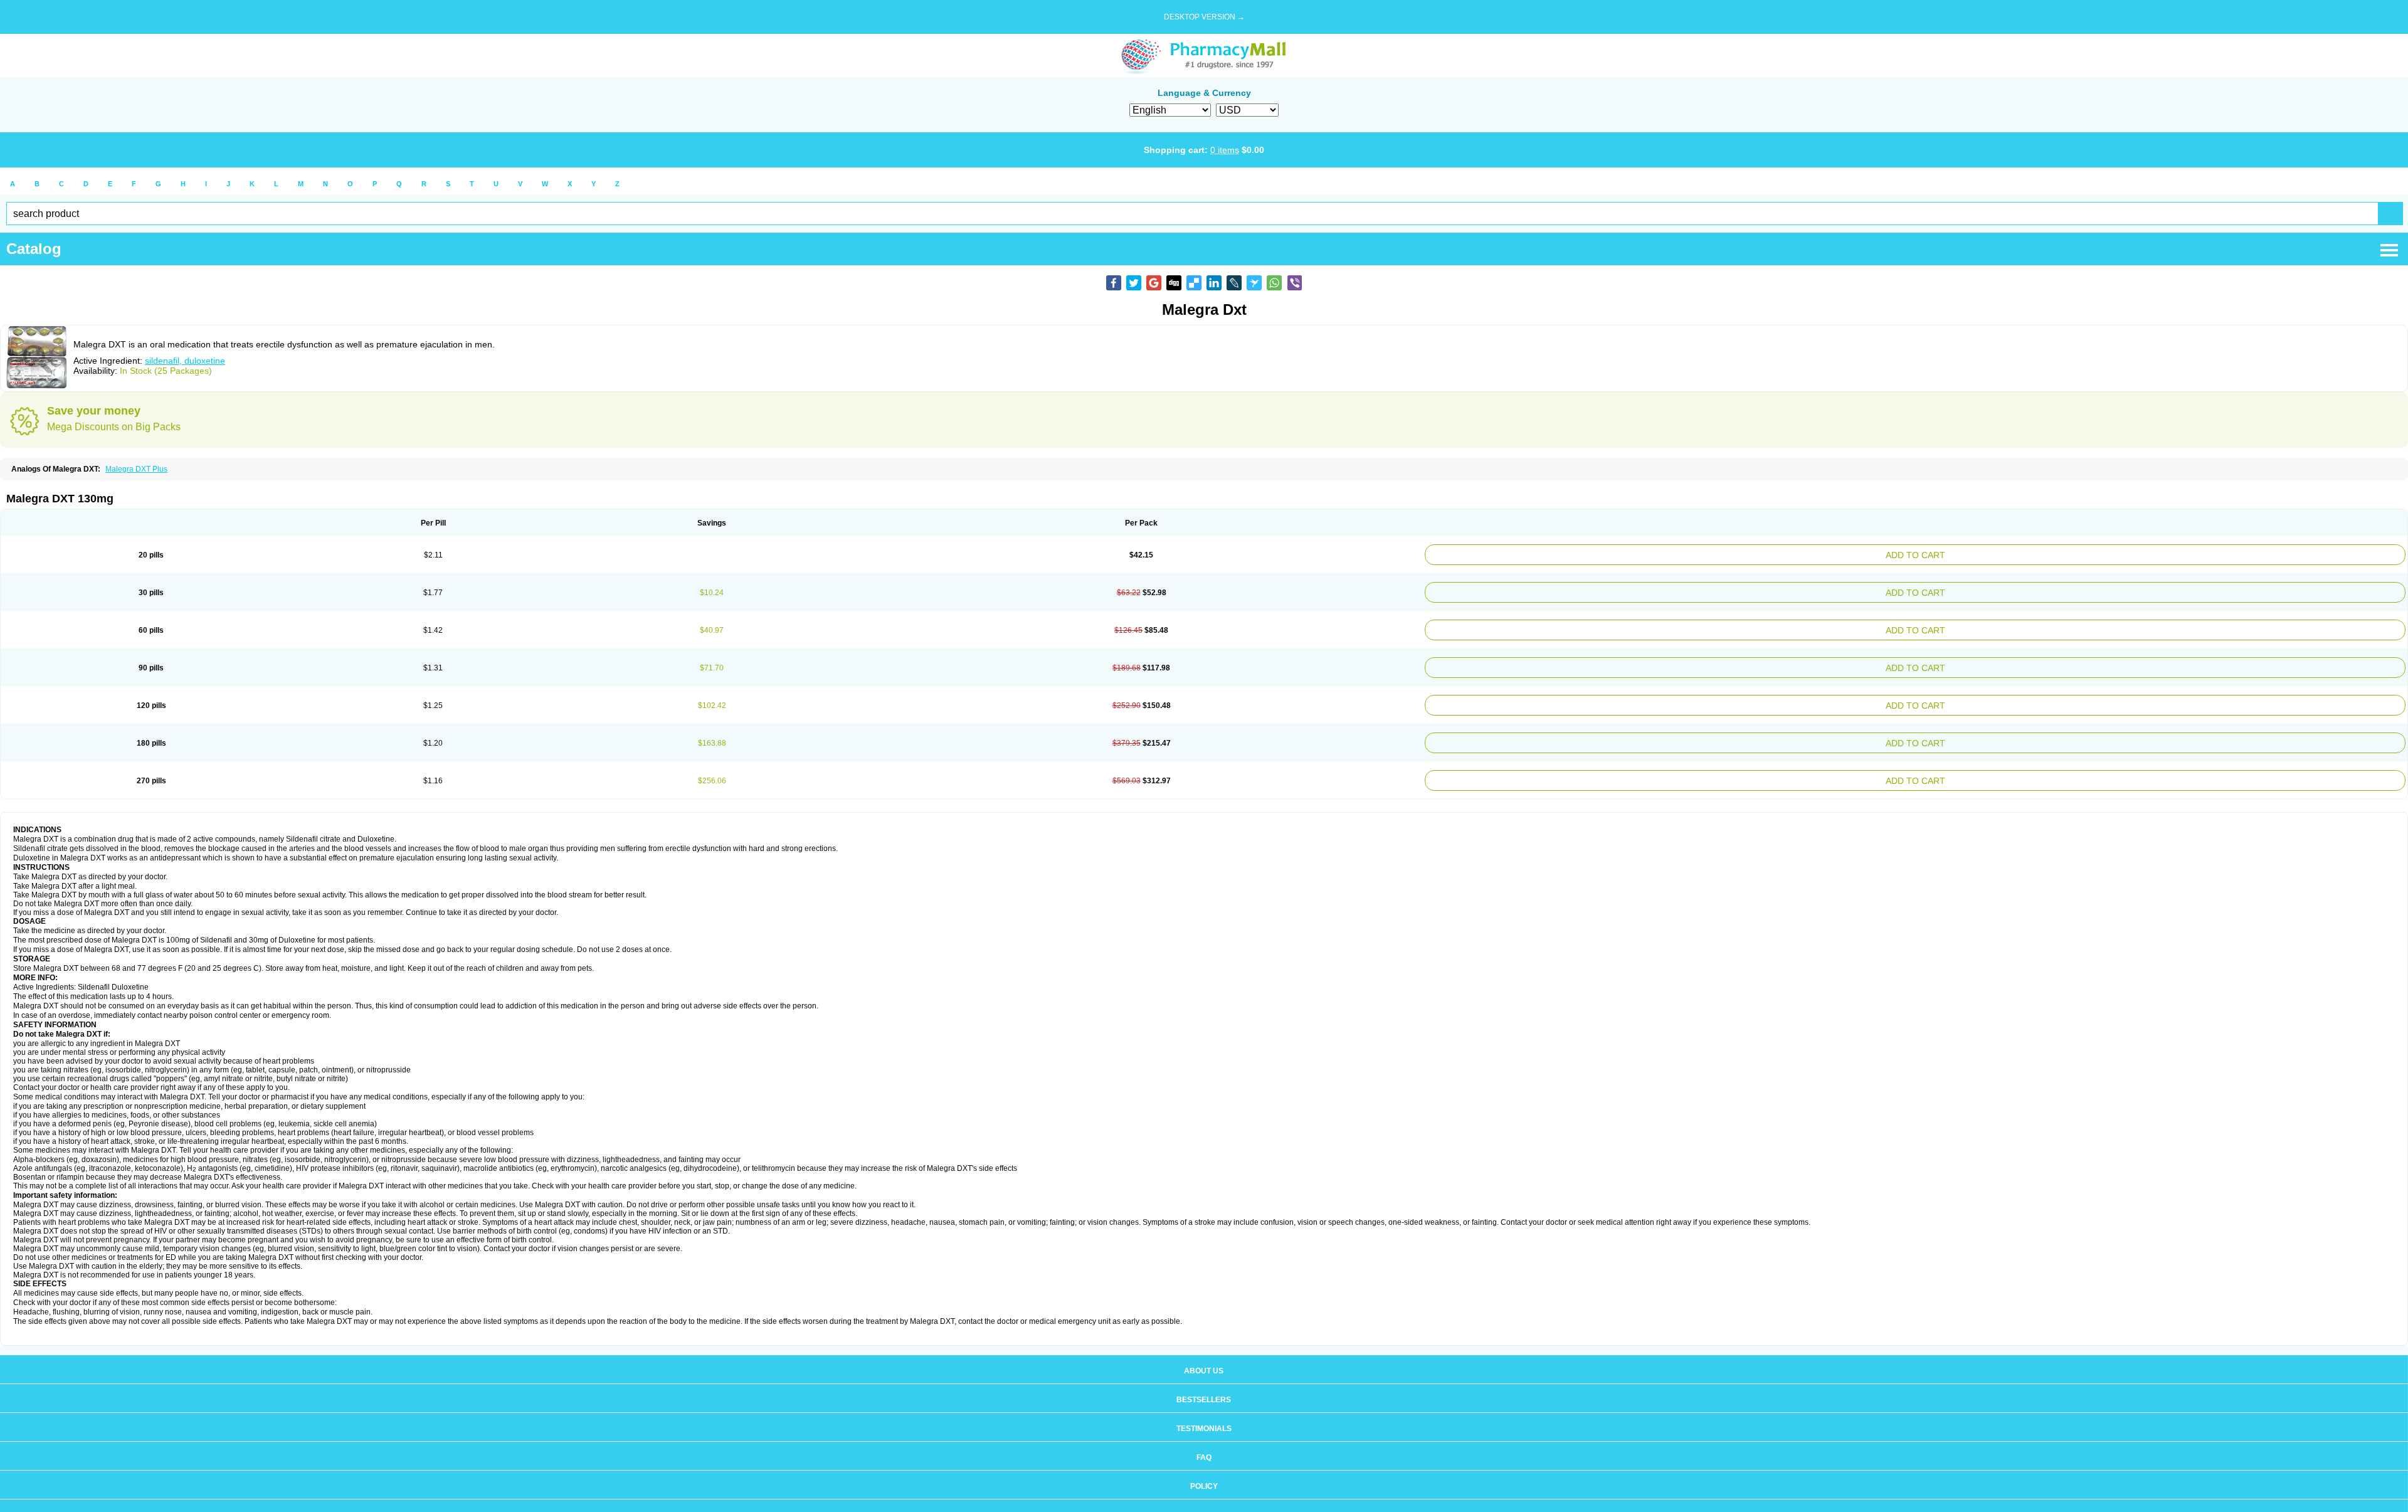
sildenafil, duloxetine (185, 361)
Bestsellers (1204, 1382)
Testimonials (1204, 1411)
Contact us (1204, 1498)
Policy (1204, 1469)
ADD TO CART (2084, 553)
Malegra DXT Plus (136, 469)
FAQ (1204, 1440)
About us (1204, 1353)
